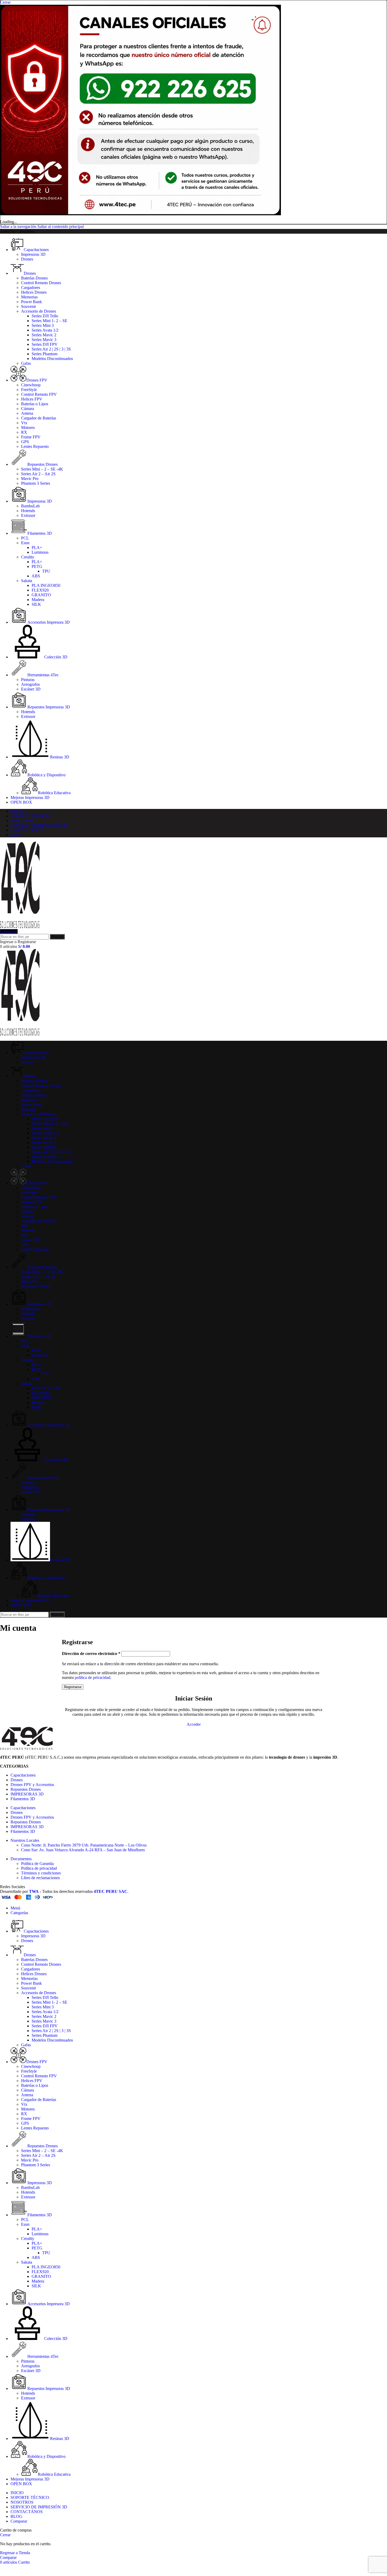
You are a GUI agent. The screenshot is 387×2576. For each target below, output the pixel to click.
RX (24, 432)
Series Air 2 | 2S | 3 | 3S (51, 349)
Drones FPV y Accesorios (32, 1785)
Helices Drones (34, 292)
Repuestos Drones (26, 1789)
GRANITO (41, 595)
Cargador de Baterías (39, 418)
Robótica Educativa (54, 793)
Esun (25, 543)
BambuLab (30, 506)
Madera (38, 600)
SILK (36, 604)
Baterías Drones (34, 278)
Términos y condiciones (41, 1873)
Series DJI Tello (45, 316)
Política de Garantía (37, 1864)
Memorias (29, 297)
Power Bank (31, 302)
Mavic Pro (30, 479)
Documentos (21, 1859)
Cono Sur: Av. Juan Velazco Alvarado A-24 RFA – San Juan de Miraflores (83, 1850)
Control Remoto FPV (39, 394)
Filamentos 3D (23, 1799)
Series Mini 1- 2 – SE (49, 321)
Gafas (26, 363)
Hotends (28, 511)
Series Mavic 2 (44, 335)
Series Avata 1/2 (45, 330)
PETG (37, 566)
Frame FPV (31, 437)
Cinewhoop (31, 385)
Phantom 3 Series (36, 483)
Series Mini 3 (43, 325)
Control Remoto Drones (41, 283)
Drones (27, 259)
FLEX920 (40, 590)
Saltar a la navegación (19, 226)
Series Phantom (44, 354)
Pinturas (28, 680)
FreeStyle (29, 390)
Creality (28, 557)
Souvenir (29, 306)
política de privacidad (93, 1677)
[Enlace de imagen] (26, 1748)
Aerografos (30, 684)
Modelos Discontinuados (52, 359)
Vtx (24, 423)
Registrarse (73, 1687)
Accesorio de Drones (39, 311)
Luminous (40, 552)
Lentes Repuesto (35, 446)
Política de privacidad (39, 1868)
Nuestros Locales (25, 1840)
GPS (25, 442)
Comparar (19, 2521)
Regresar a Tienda (15, 2553)
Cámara (28, 409)
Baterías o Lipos (35, 404)
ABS (36, 576)
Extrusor (28, 515)
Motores (28, 427)
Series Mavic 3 (44, 340)
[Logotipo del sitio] (20, 927)
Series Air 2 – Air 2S (38, 474)
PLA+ (37, 547)
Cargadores (31, 287)
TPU (46, 571)
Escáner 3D (31, 689)
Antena (27, 413)
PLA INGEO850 (46, 585)
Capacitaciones (23, 1775)
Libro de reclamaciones (40, 1878)
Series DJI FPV (45, 344)
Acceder (194, 1724)
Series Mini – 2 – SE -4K (42, 469)
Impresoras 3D (33, 254)
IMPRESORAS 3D (27, 1794)
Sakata (27, 581)
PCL (25, 538)
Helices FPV (32, 399)
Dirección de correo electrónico (91, 1654)
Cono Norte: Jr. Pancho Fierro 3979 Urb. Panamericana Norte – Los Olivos (84, 1845)
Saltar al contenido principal (61, 226)
